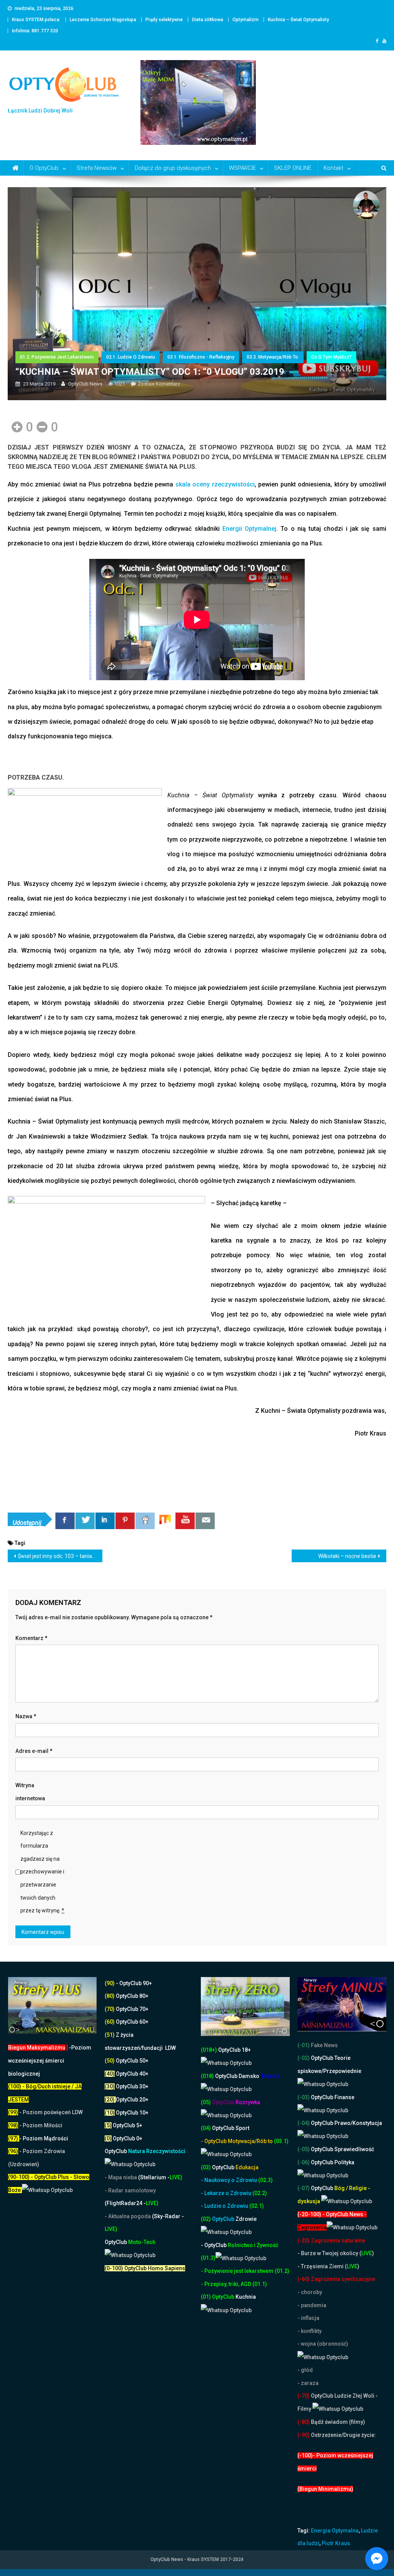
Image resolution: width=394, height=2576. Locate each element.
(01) (206, 2297)
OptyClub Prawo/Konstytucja (346, 2123)
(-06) (304, 2162)
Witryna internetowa (30, 1792)
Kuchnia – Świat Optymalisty (298, 20)
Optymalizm (245, 20)
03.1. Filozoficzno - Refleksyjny (201, 357)
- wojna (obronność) (323, 2344)
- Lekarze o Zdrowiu (227, 2193)
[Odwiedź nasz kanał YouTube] (185, 1521)
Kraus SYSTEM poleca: (36, 20)
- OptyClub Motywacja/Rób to (237, 2141)
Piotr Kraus (336, 2543)
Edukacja (235, 2167)
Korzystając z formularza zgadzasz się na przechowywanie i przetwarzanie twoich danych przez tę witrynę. (42, 1872)
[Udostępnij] (65, 1521)
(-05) (304, 2149)
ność (272, 2245)
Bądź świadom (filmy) (337, 2422)
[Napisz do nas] (205, 1521)
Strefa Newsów (97, 168)
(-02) (304, 2058)
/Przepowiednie (341, 2071)
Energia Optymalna (335, 2531)
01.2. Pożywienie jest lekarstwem (57, 357)
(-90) (304, 2435)
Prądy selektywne (164, 20)
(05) (206, 2102)
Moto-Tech (130, 2242)
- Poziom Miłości (35, 2125)
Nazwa (26, 1716)
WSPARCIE (242, 168)
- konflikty (310, 2331)
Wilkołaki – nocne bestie (347, 1556)
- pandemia (312, 2305)
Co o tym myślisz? (331, 357)
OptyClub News (85, 384)
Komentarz (31, 1638)
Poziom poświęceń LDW (53, 2112)
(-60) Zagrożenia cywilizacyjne (337, 2279)
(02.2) (260, 2193)
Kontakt (333, 168)
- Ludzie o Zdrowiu (225, 2206)
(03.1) (281, 2141)
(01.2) (282, 2271)
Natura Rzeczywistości (145, 2151)
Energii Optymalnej (249, 529)
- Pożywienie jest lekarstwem (238, 2271)
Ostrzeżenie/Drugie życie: (343, 2435)
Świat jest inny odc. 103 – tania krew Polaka (60, 1556)
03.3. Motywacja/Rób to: (273, 357)
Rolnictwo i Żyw (234, 2245)
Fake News (324, 2045)
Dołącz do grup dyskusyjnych (173, 168)
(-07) (304, 2188)
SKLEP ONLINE (293, 168)
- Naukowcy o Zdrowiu (229, 2180)
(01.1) (260, 2284)
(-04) (304, 2123)
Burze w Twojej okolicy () (337, 2253)
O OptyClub (44, 168)
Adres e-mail (34, 1751)
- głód (305, 2370)
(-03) (304, 2097)
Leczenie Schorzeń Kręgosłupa (103, 20)
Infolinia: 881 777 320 (35, 31)
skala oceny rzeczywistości (215, 484)
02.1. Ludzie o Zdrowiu (131, 357)
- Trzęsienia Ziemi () (328, 2266)
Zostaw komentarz (159, 384)
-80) (305, 2422)
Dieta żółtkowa (208, 20)
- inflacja (308, 2318)
